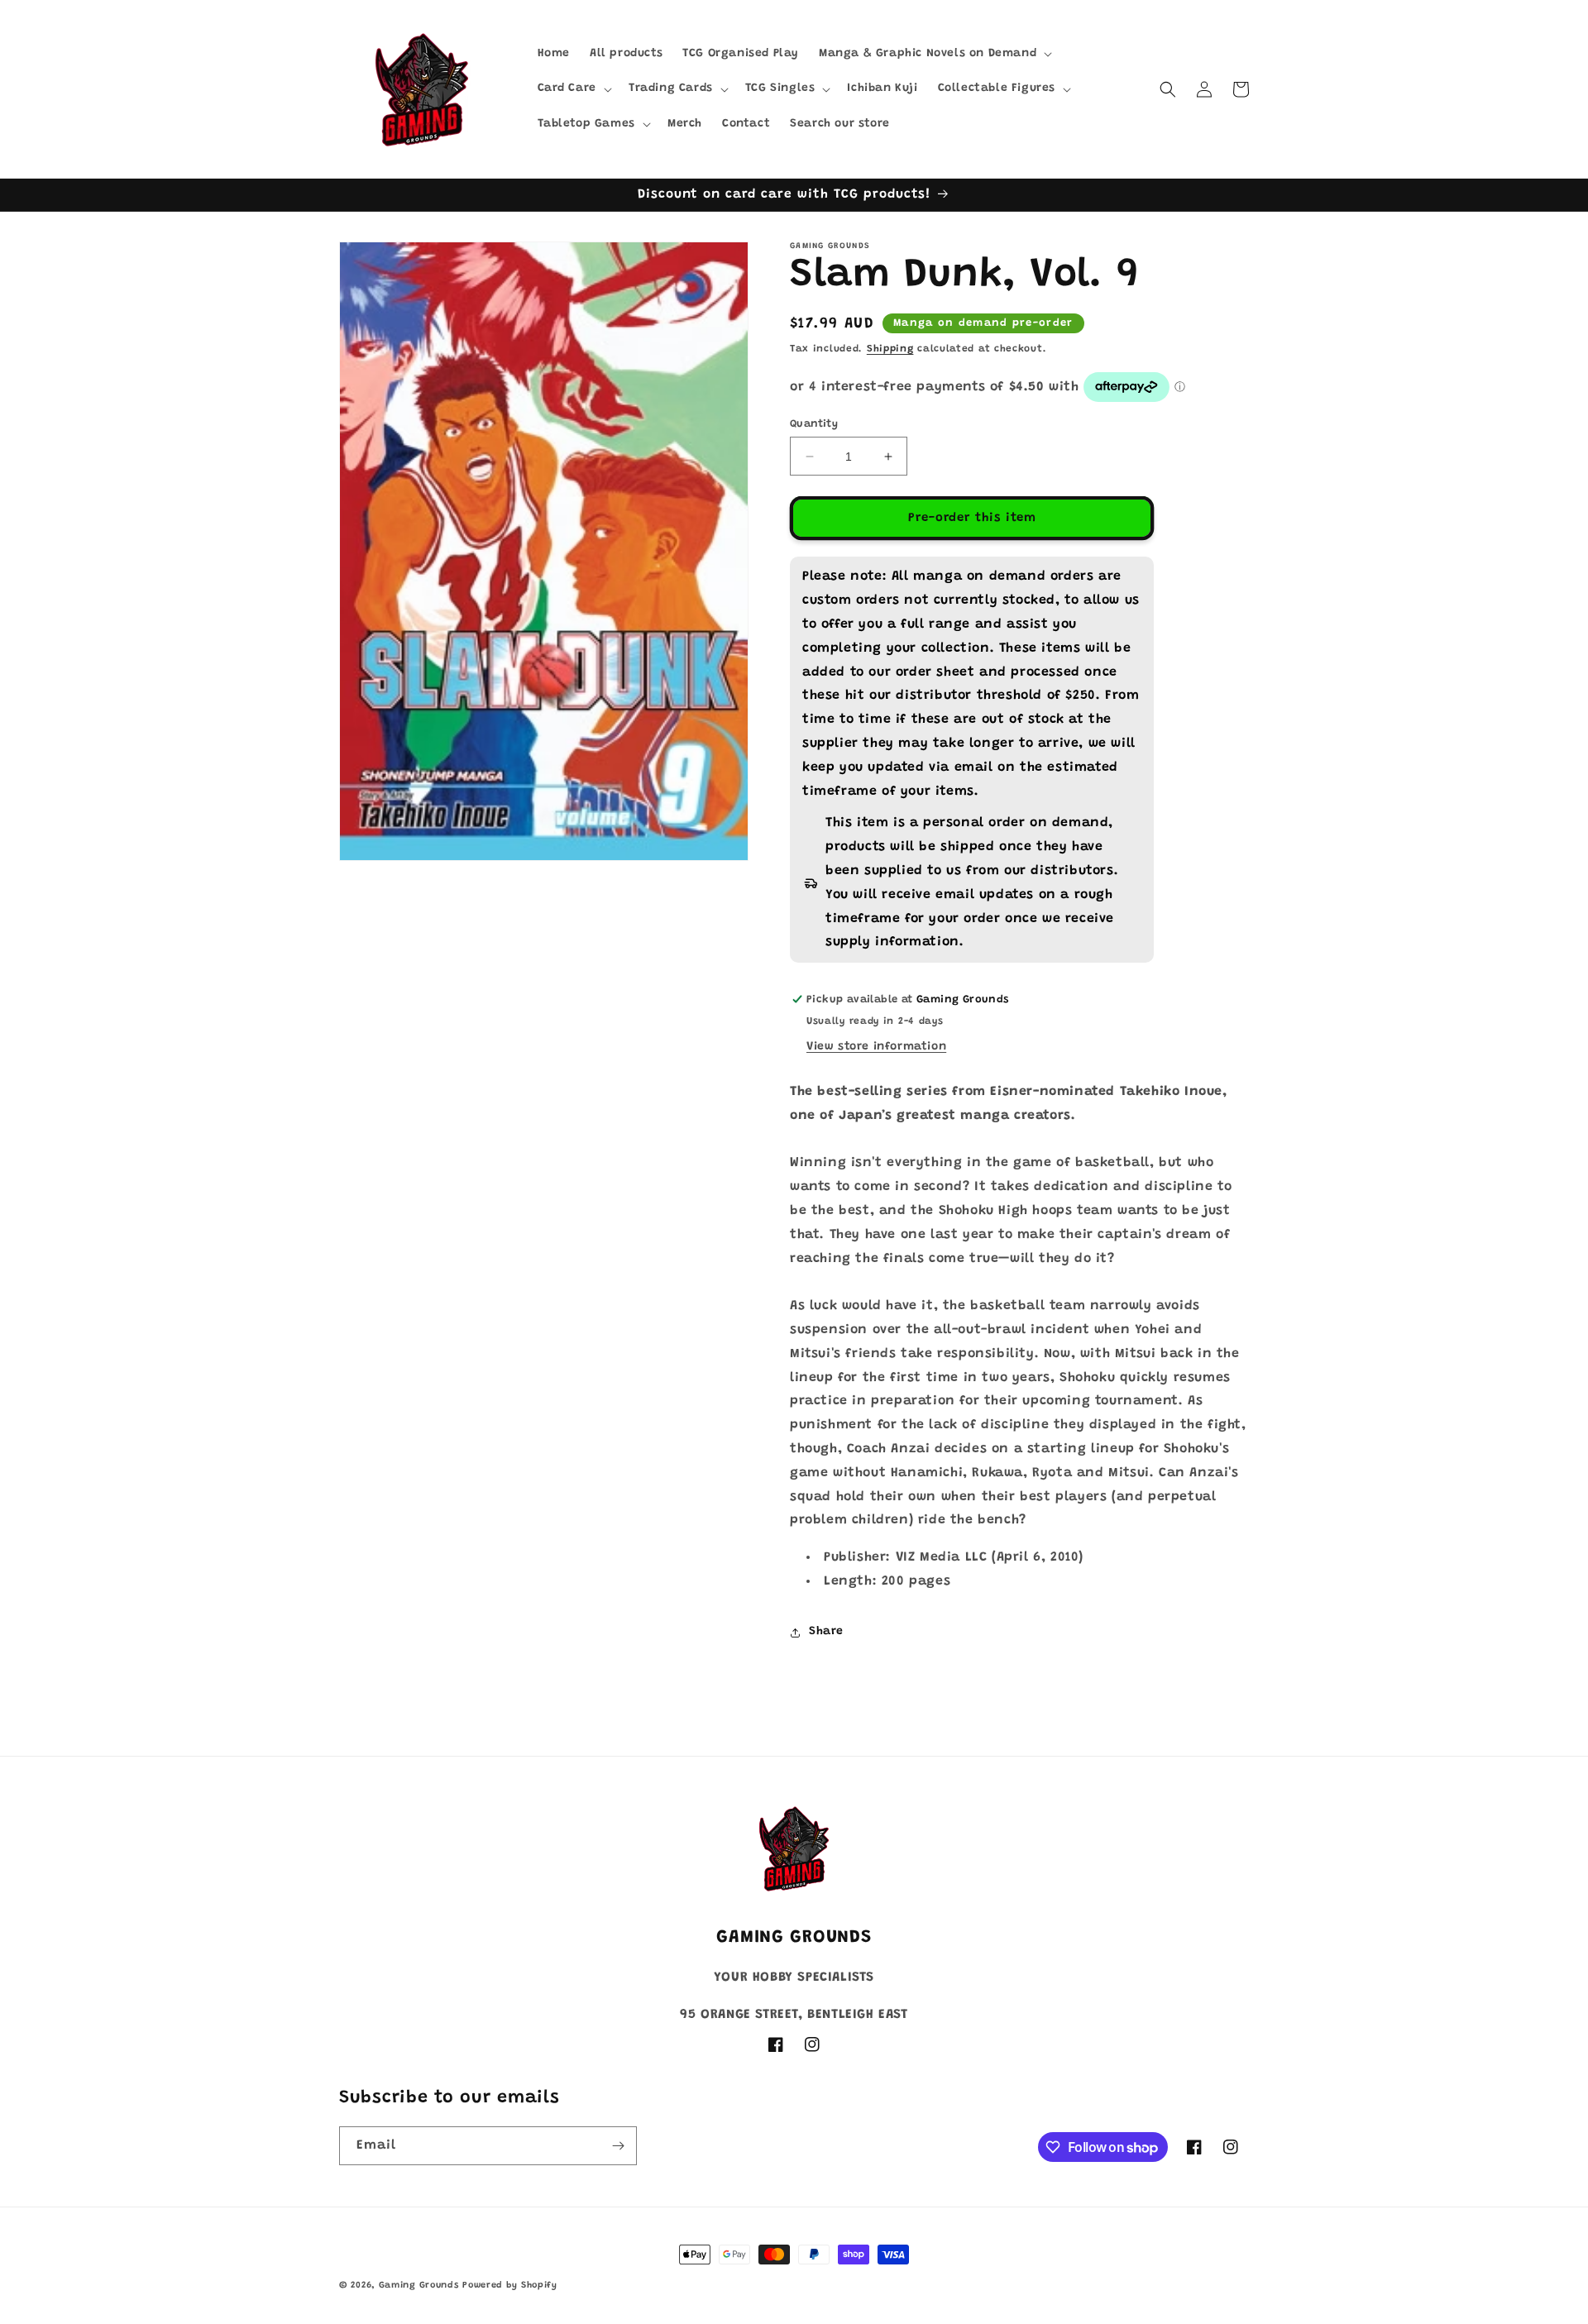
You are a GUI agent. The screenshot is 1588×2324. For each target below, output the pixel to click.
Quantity (814, 424)
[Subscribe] (618, 2146)
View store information (876, 1047)
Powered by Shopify (510, 2286)
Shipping (890, 349)
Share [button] (826, 1632)
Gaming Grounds (419, 2286)
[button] (934, 54)
